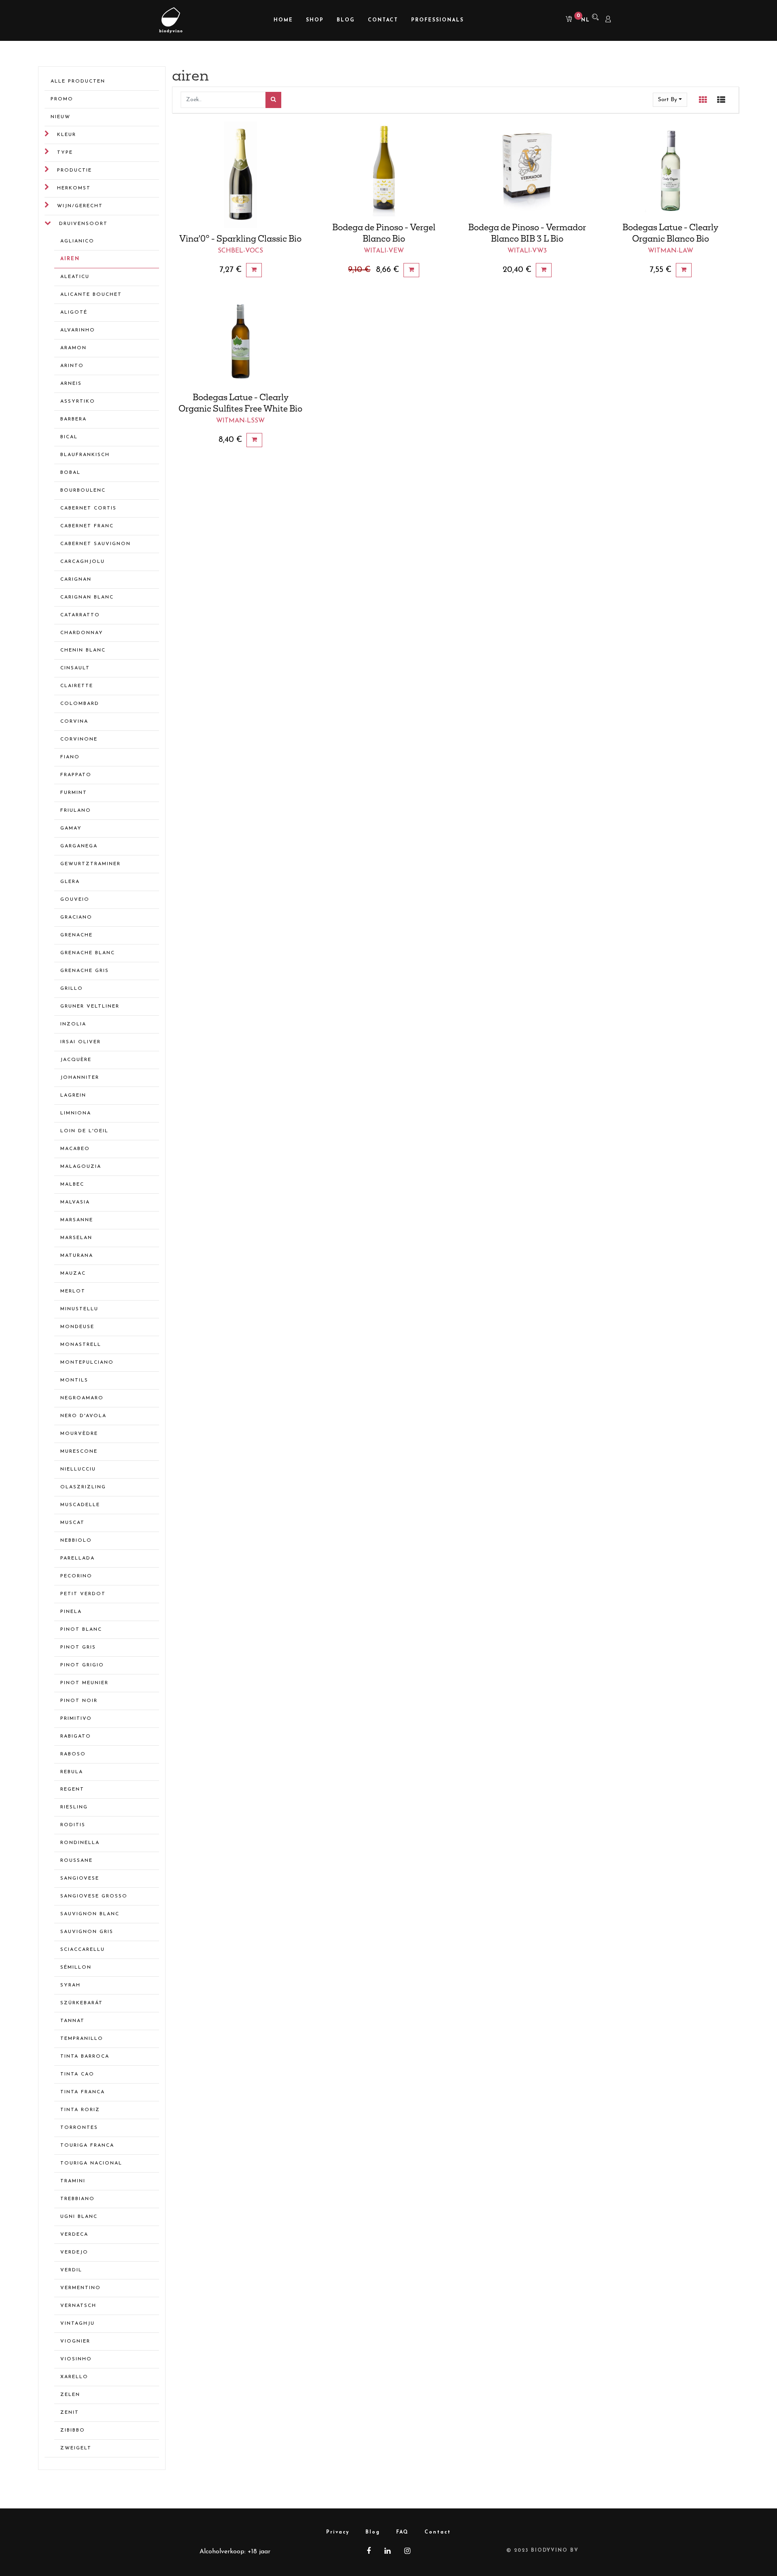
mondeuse (77, 1327)
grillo (72, 989)
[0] (566, 20)
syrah (70, 1985)
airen (70, 259)
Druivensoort (83, 224)
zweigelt (76, 2448)
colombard (80, 704)
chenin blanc (83, 650)
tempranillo (82, 2039)
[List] (721, 100)
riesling (74, 1807)
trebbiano (77, 2199)
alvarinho (78, 330)
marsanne (77, 1220)
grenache (76, 935)
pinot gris (78, 1647)
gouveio (75, 900)
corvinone (79, 739)
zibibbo (73, 2430)
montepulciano (87, 1362)
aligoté (74, 312)
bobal (70, 473)
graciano (76, 917)
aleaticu (75, 277)
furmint (74, 793)
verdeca (74, 2234)
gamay (71, 828)
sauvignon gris (87, 1932)
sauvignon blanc (90, 1914)
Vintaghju (77, 2323)
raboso (73, 1754)
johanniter (80, 1078)
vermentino (81, 2288)
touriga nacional (91, 2163)
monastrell (81, 1345)
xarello (74, 2377)
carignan (76, 579)
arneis (71, 384)
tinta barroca (85, 2056)
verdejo (74, 2252)
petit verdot (83, 1594)
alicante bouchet (91, 295)
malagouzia (81, 1167)
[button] (670, 100)
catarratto (80, 615)
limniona (76, 1113)
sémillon (76, 1967)
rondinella (80, 1843)
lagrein (73, 1095)
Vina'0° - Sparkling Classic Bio (240, 238)
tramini (73, 2181)
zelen (70, 2395)
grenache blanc (88, 953)
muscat (72, 1523)
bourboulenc (83, 490)
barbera (73, 419)
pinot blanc (81, 1630)
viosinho (76, 2359)
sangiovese (80, 1878)
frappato (76, 775)
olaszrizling (83, 1487)
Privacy (338, 2532)
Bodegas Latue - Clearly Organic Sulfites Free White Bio (240, 403)
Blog (373, 2532)
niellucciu (78, 1469)
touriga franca (87, 2145)
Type (65, 153)
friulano (76, 811)
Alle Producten (78, 81)
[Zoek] (273, 100)
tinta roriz (80, 2110)
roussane (76, 1861)
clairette (77, 686)
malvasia (75, 1202)
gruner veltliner (90, 1006)
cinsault (75, 668)
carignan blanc (87, 597)
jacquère (76, 1060)
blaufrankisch (85, 455)
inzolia (73, 1024)
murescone (79, 1451)
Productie (74, 170)
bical (69, 437)
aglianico (77, 241)
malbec (72, 1184)
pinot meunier (84, 1683)
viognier (75, 2341)
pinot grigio (82, 1665)
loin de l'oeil (84, 1131)
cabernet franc (87, 526)
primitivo (76, 1719)
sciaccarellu (83, 1950)
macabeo (75, 1149)
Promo (62, 99)
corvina (74, 721)
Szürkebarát (82, 2003)
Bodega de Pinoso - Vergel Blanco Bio (384, 233)
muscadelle (80, 1505)
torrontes (79, 2128)
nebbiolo (76, 1541)
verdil (71, 2270)
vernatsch (78, 2306)
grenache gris (85, 971)
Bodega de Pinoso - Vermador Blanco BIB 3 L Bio (527, 233)
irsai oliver (81, 1042)
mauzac (73, 1273)
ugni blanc (79, 2217)
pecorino (76, 1576)
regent (72, 1789)
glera (70, 882)
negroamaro (82, 1398)
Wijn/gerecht (80, 206)
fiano (70, 757)
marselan (76, 1238)
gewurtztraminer (90, 864)
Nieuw (61, 117)
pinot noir (79, 1701)
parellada (77, 1558)
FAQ (402, 2532)
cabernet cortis (88, 508)
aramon (73, 348)
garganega (79, 846)
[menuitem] (283, 20)
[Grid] (703, 100)
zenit (70, 2413)
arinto (72, 366)
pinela (71, 1612)
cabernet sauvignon (96, 544)
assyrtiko (78, 401)
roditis (73, 1825)
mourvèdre (79, 1434)
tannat (72, 2021)
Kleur (67, 135)
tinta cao (77, 2074)
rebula (72, 1772)
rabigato (76, 1736)
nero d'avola (83, 1416)
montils (74, 1380)
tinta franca (83, 2092)
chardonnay (82, 633)
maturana (77, 1256)
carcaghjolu (83, 562)
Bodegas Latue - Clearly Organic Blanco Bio (670, 233)
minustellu (79, 1309)
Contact (438, 2532)
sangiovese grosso (94, 1896)
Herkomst (74, 188)
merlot (73, 1291)
